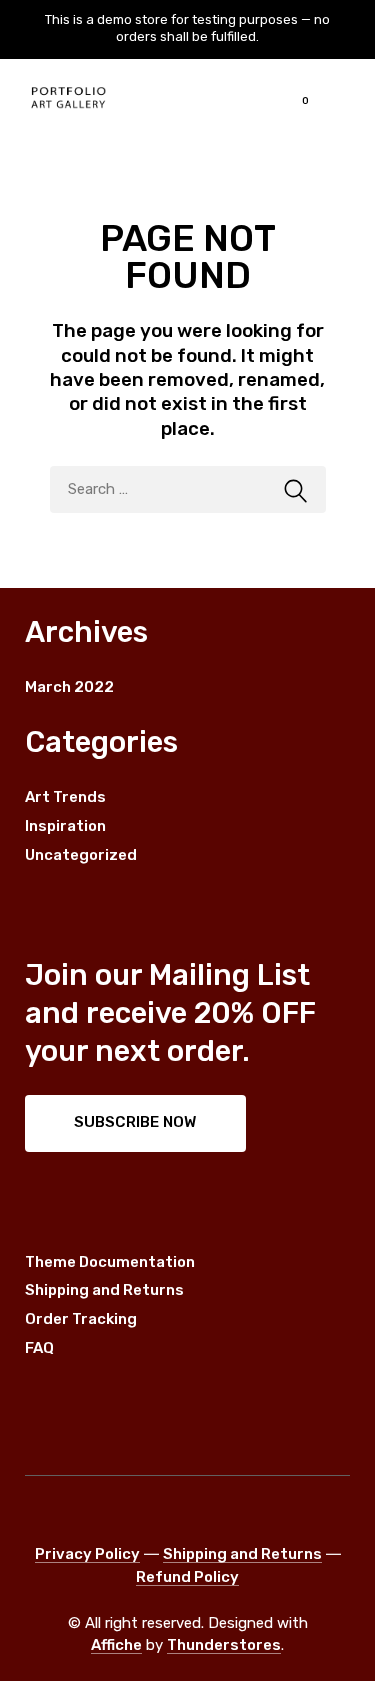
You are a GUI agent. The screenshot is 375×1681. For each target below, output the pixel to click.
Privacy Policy (87, 1554)
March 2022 (69, 687)
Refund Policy (187, 1577)
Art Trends (65, 797)
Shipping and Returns (104, 1290)
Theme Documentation (110, 1262)
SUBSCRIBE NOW (135, 1122)
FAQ (39, 1348)
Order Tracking (81, 1319)
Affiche (116, 1645)
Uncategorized (81, 855)
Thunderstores (224, 1645)
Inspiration (65, 826)
